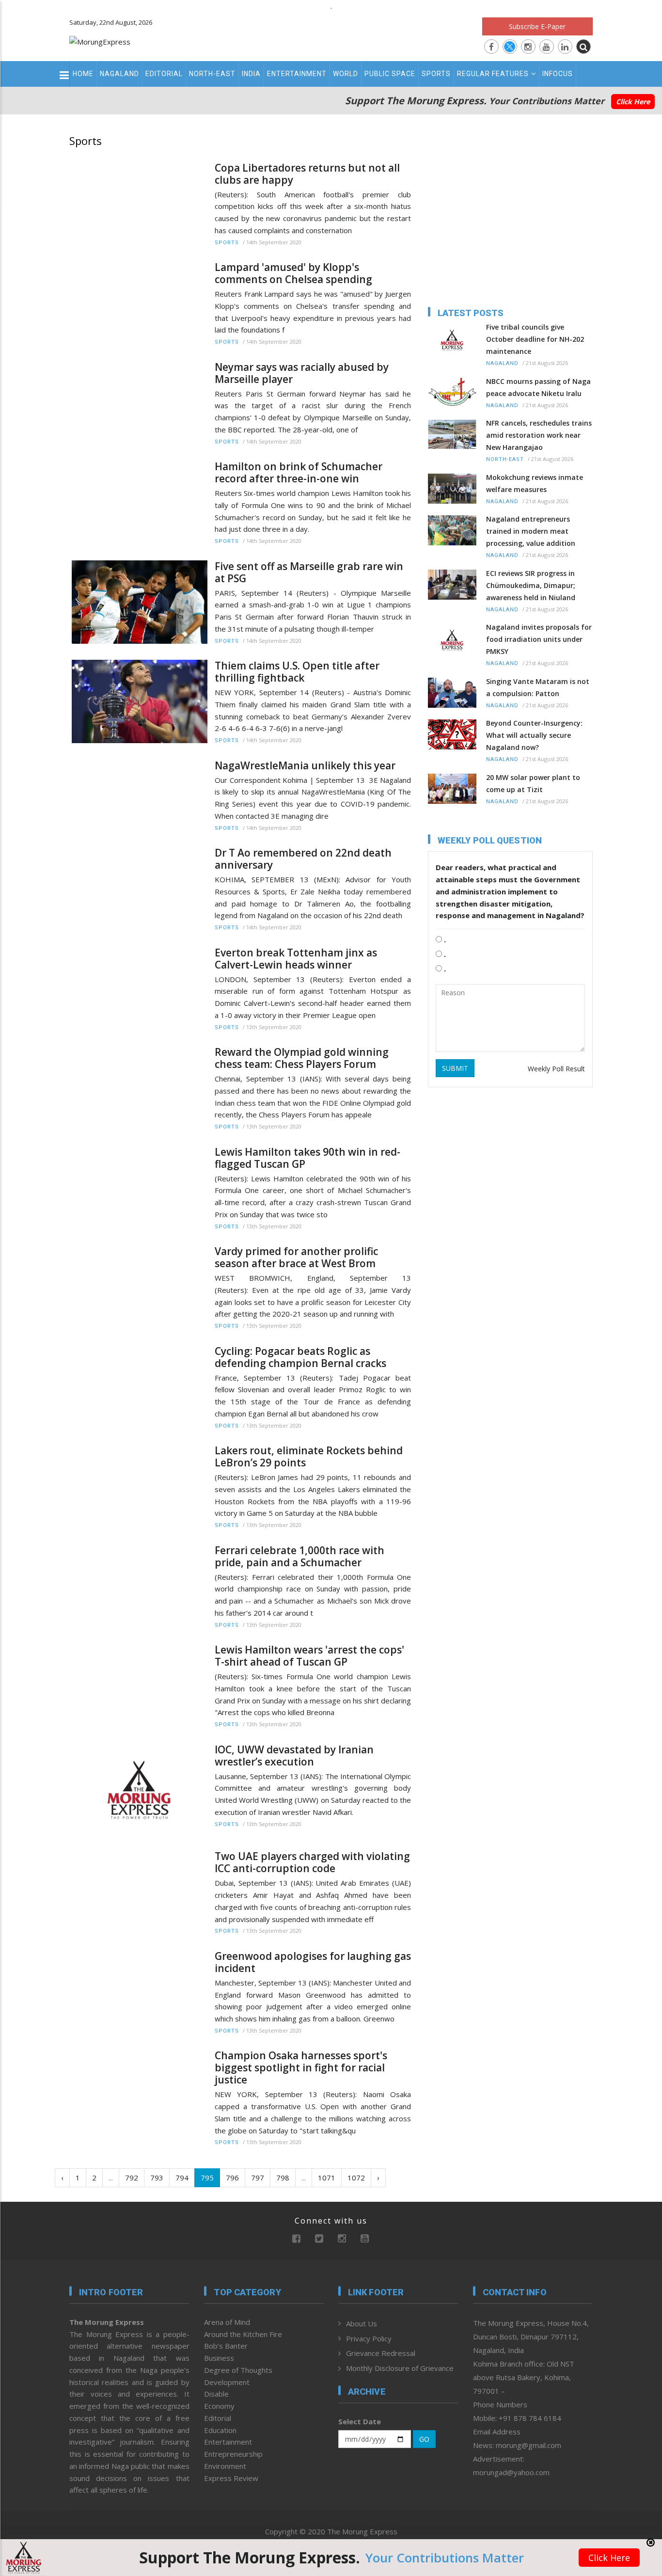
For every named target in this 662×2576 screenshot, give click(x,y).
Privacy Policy (369, 2338)
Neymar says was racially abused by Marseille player (302, 373)
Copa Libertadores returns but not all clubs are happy (307, 174)
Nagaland (119, 74)
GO (424, 2439)
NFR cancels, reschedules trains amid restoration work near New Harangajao (539, 435)
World (346, 74)
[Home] (100, 41)
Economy (219, 2406)
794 (182, 2178)
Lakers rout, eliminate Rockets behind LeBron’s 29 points (309, 1457)
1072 (356, 2178)
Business (219, 2358)
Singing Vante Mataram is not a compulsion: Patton (538, 687)
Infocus (558, 74)
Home (83, 74)
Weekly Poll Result (556, 1069)
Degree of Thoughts (238, 2370)
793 (157, 2178)
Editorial (164, 74)
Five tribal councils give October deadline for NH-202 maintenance (535, 339)
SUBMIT (455, 1068)
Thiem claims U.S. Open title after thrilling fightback (297, 672)
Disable (216, 2394)
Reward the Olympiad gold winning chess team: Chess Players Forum (302, 1058)
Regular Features (493, 74)
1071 (327, 2178)
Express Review (231, 2478)
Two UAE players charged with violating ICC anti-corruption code (312, 1862)
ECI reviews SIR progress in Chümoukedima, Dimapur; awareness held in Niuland (531, 585)
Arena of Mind (227, 2322)
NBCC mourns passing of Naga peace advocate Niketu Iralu (538, 387)
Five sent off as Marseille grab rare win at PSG (309, 572)
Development (227, 2382)
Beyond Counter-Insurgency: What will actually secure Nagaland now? (534, 735)
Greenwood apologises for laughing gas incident (313, 1962)
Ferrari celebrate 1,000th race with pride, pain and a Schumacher (299, 1557)
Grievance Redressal (381, 2353)
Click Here (633, 102)
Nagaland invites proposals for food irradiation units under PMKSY (539, 639)
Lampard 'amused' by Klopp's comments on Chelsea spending (293, 273)
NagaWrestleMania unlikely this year (305, 766)
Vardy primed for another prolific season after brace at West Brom (296, 1257)
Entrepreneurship (233, 2454)
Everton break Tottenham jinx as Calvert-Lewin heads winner (296, 959)
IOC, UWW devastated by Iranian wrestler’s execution (294, 1756)
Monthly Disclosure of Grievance (400, 2368)
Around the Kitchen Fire (243, 2334)
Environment (225, 2466)
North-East (212, 74)
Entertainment (297, 74)
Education (220, 2430)
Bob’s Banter (226, 2346)
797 (258, 2178)
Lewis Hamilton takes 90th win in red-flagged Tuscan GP (307, 1158)
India (251, 74)
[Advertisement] (629, 1227)
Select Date (360, 2421)
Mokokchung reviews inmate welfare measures (535, 483)
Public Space (390, 74)
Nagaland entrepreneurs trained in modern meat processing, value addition (531, 531)
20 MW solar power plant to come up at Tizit (533, 783)
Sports (436, 74)
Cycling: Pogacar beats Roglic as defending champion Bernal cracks (300, 1357)
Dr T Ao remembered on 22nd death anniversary (303, 859)
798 (283, 2178)
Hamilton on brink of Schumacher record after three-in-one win (299, 473)
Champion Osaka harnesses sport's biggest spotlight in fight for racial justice (301, 2068)
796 (232, 2178)
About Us (362, 2323)
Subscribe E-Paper (537, 26)
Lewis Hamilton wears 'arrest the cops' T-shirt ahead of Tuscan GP (309, 1656)
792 (132, 2178)
